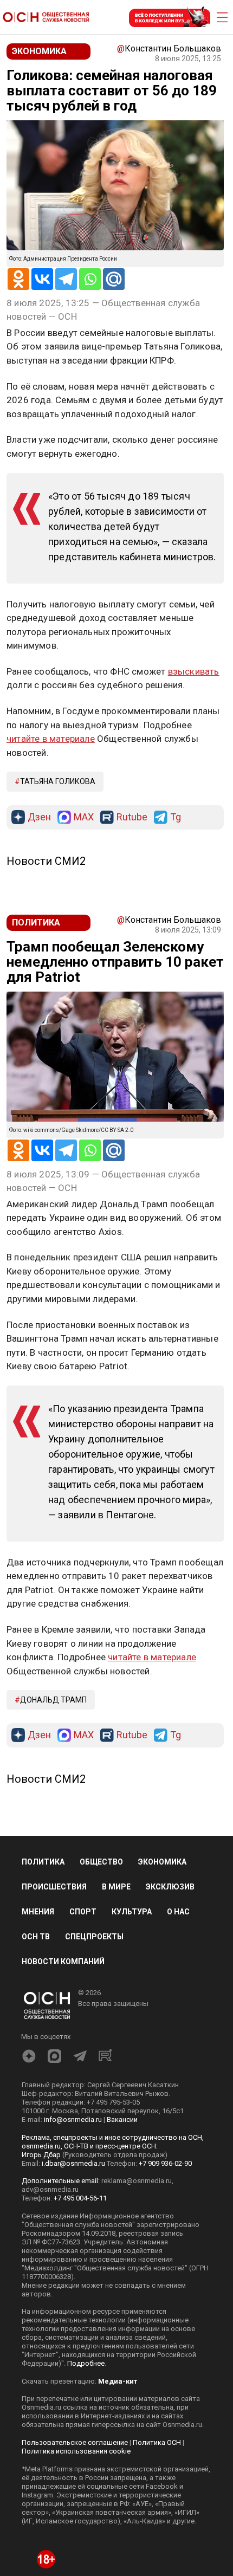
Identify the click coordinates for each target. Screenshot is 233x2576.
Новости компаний (63, 1962)
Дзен (39, 817)
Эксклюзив (170, 1887)
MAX (84, 817)
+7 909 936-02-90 (165, 2163)
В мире (116, 1887)
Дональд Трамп (53, 1700)
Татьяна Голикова (58, 781)
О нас (178, 1912)
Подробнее (86, 2363)
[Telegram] (66, 279)
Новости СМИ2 (46, 861)
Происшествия (54, 1887)
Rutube (132, 817)
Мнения (38, 1912)
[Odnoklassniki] (18, 279)
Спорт (83, 1912)
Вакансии (122, 2119)
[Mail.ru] (114, 279)
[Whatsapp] (90, 279)
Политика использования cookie (76, 2451)
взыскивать (194, 671)
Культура (132, 1912)
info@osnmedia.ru (73, 2119)
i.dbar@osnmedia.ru (73, 2163)
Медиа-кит (118, 2381)
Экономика (162, 1862)
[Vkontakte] (42, 279)
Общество (101, 1862)
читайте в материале (51, 739)
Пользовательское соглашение (75, 2442)
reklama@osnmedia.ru (137, 2181)
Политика (43, 1862)
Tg (176, 817)
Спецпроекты (94, 1937)
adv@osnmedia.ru (50, 2189)
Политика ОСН (157, 2442)
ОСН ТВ (36, 1937)
